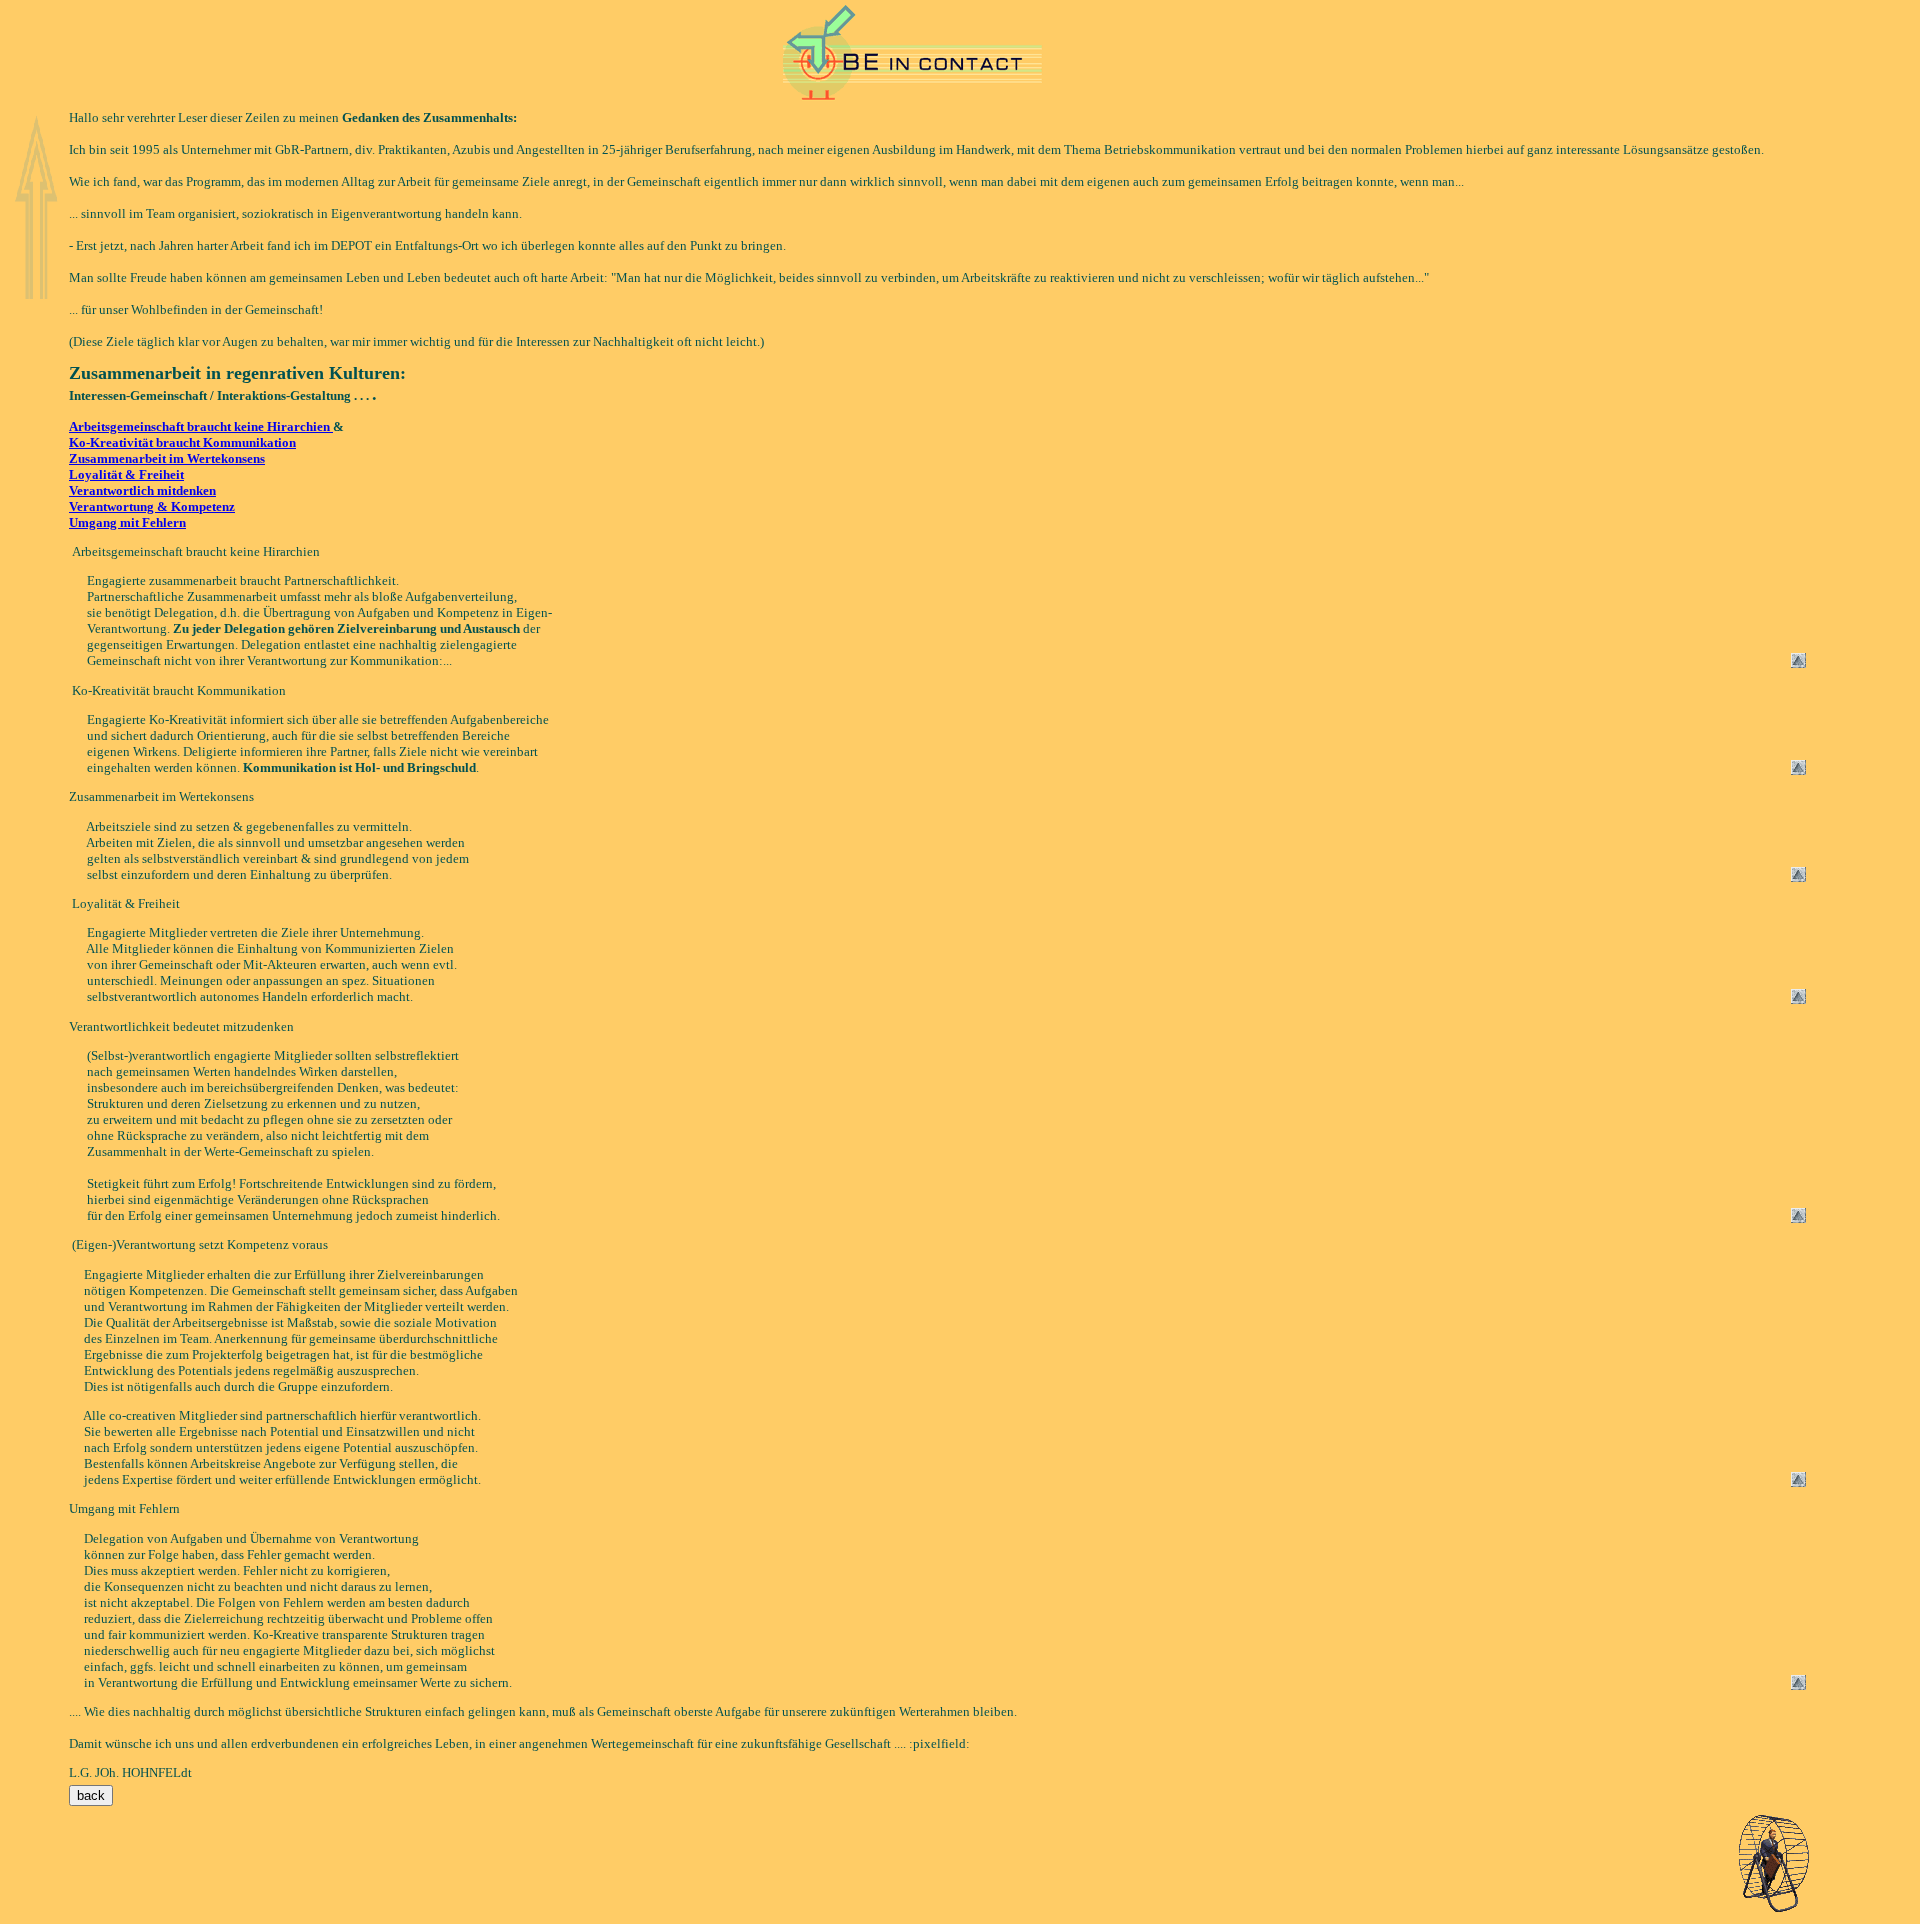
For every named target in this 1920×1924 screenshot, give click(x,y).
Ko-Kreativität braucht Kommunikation (182, 442)
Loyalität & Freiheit (126, 474)
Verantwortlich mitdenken (142, 490)
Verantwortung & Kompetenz (152, 506)
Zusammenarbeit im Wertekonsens (167, 458)
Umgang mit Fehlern (127, 522)
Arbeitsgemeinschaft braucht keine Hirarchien (201, 426)
